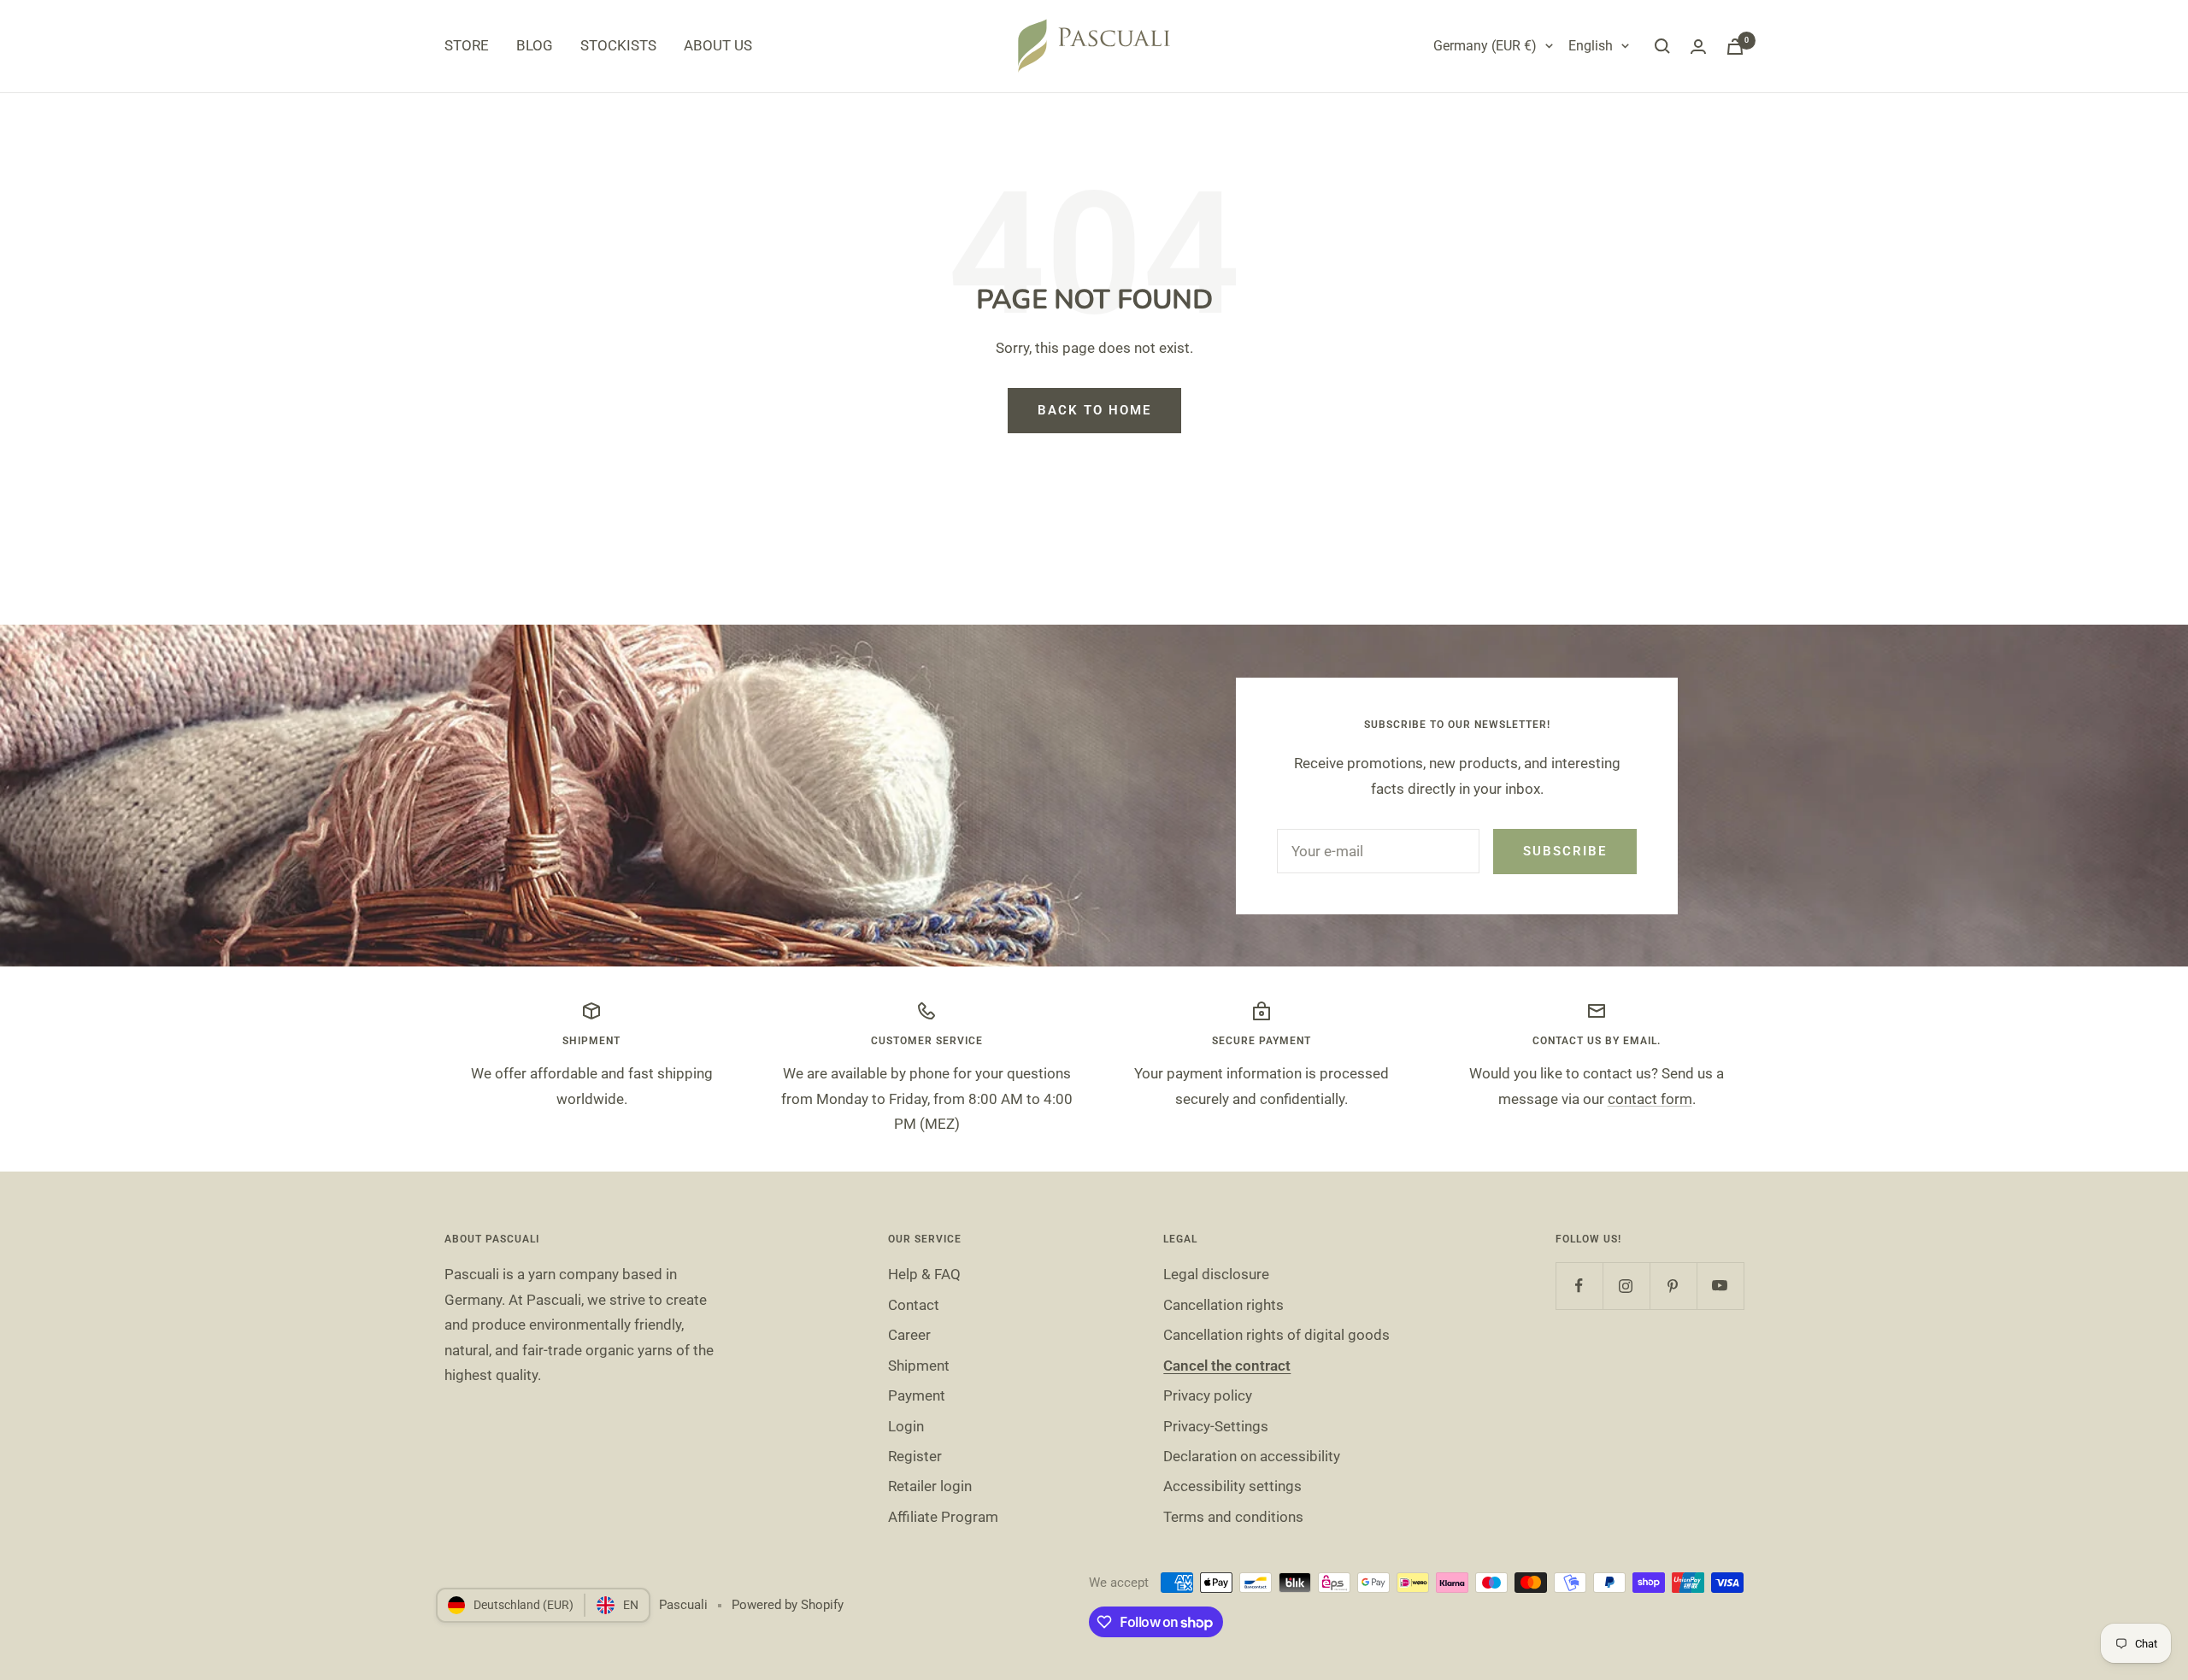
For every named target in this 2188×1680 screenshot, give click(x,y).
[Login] (1698, 47)
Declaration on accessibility (1252, 1456)
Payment (917, 1395)
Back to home (1094, 410)
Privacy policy (1208, 1395)
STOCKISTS (618, 45)
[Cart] (1735, 47)
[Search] (1662, 46)
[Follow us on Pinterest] (1673, 1286)
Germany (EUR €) (1485, 46)
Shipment (919, 1366)
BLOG (535, 45)
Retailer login (930, 1486)
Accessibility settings (1232, 1486)
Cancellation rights (1223, 1305)
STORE (467, 45)
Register (915, 1456)
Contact (914, 1305)
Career (909, 1335)
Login (906, 1426)
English (1591, 46)
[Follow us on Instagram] (1626, 1286)
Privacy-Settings (1216, 1426)
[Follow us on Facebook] (1579, 1286)
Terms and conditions (1233, 1517)
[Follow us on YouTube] (1720, 1286)
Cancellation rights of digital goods (1276, 1335)
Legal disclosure (1216, 1274)
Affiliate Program (943, 1517)
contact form (1650, 1099)
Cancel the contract (1227, 1366)
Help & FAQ (924, 1274)
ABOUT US (718, 45)
